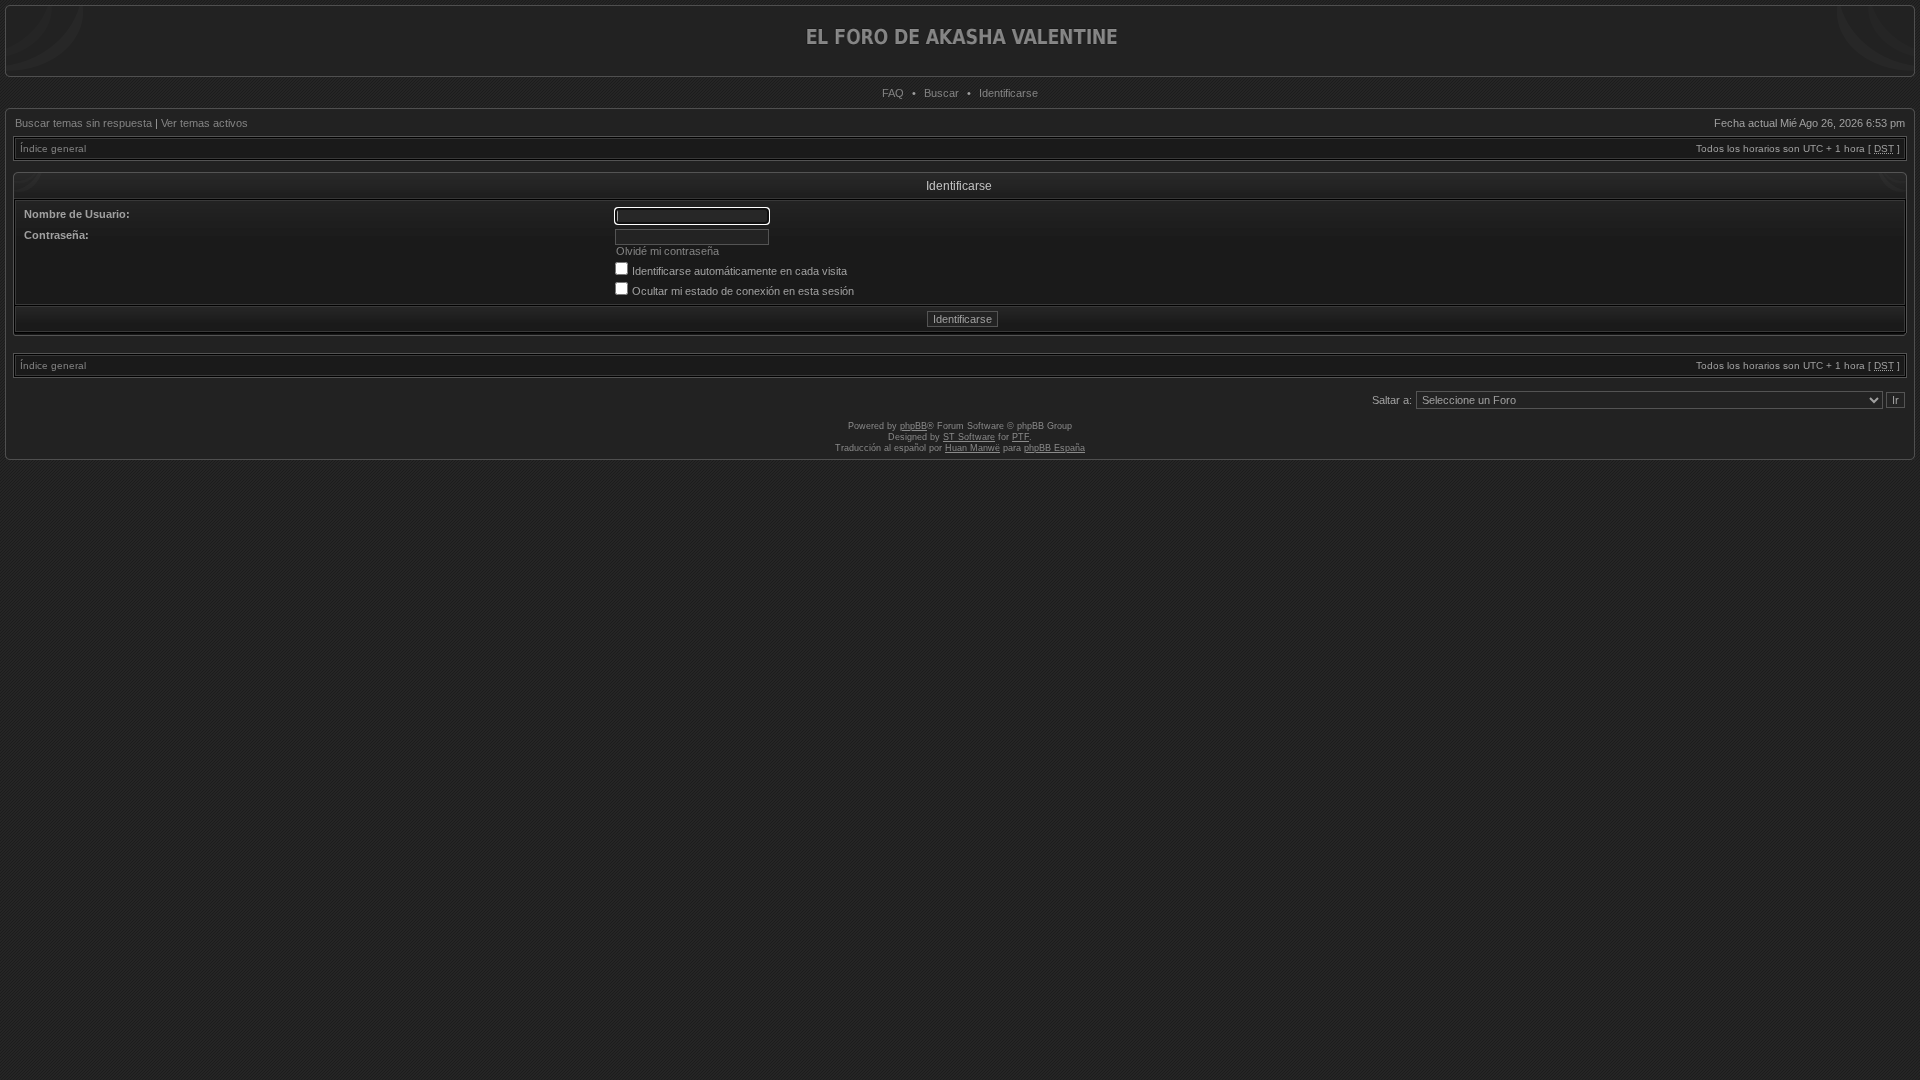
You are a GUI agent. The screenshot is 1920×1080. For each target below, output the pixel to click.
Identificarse (1008, 93)
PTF (1020, 437)
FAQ (893, 93)
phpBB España (1054, 448)
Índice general (53, 148)
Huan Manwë (972, 448)
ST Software (969, 437)
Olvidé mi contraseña (667, 251)
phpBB (913, 426)
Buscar (941, 93)
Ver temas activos (204, 123)
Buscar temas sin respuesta (83, 123)
